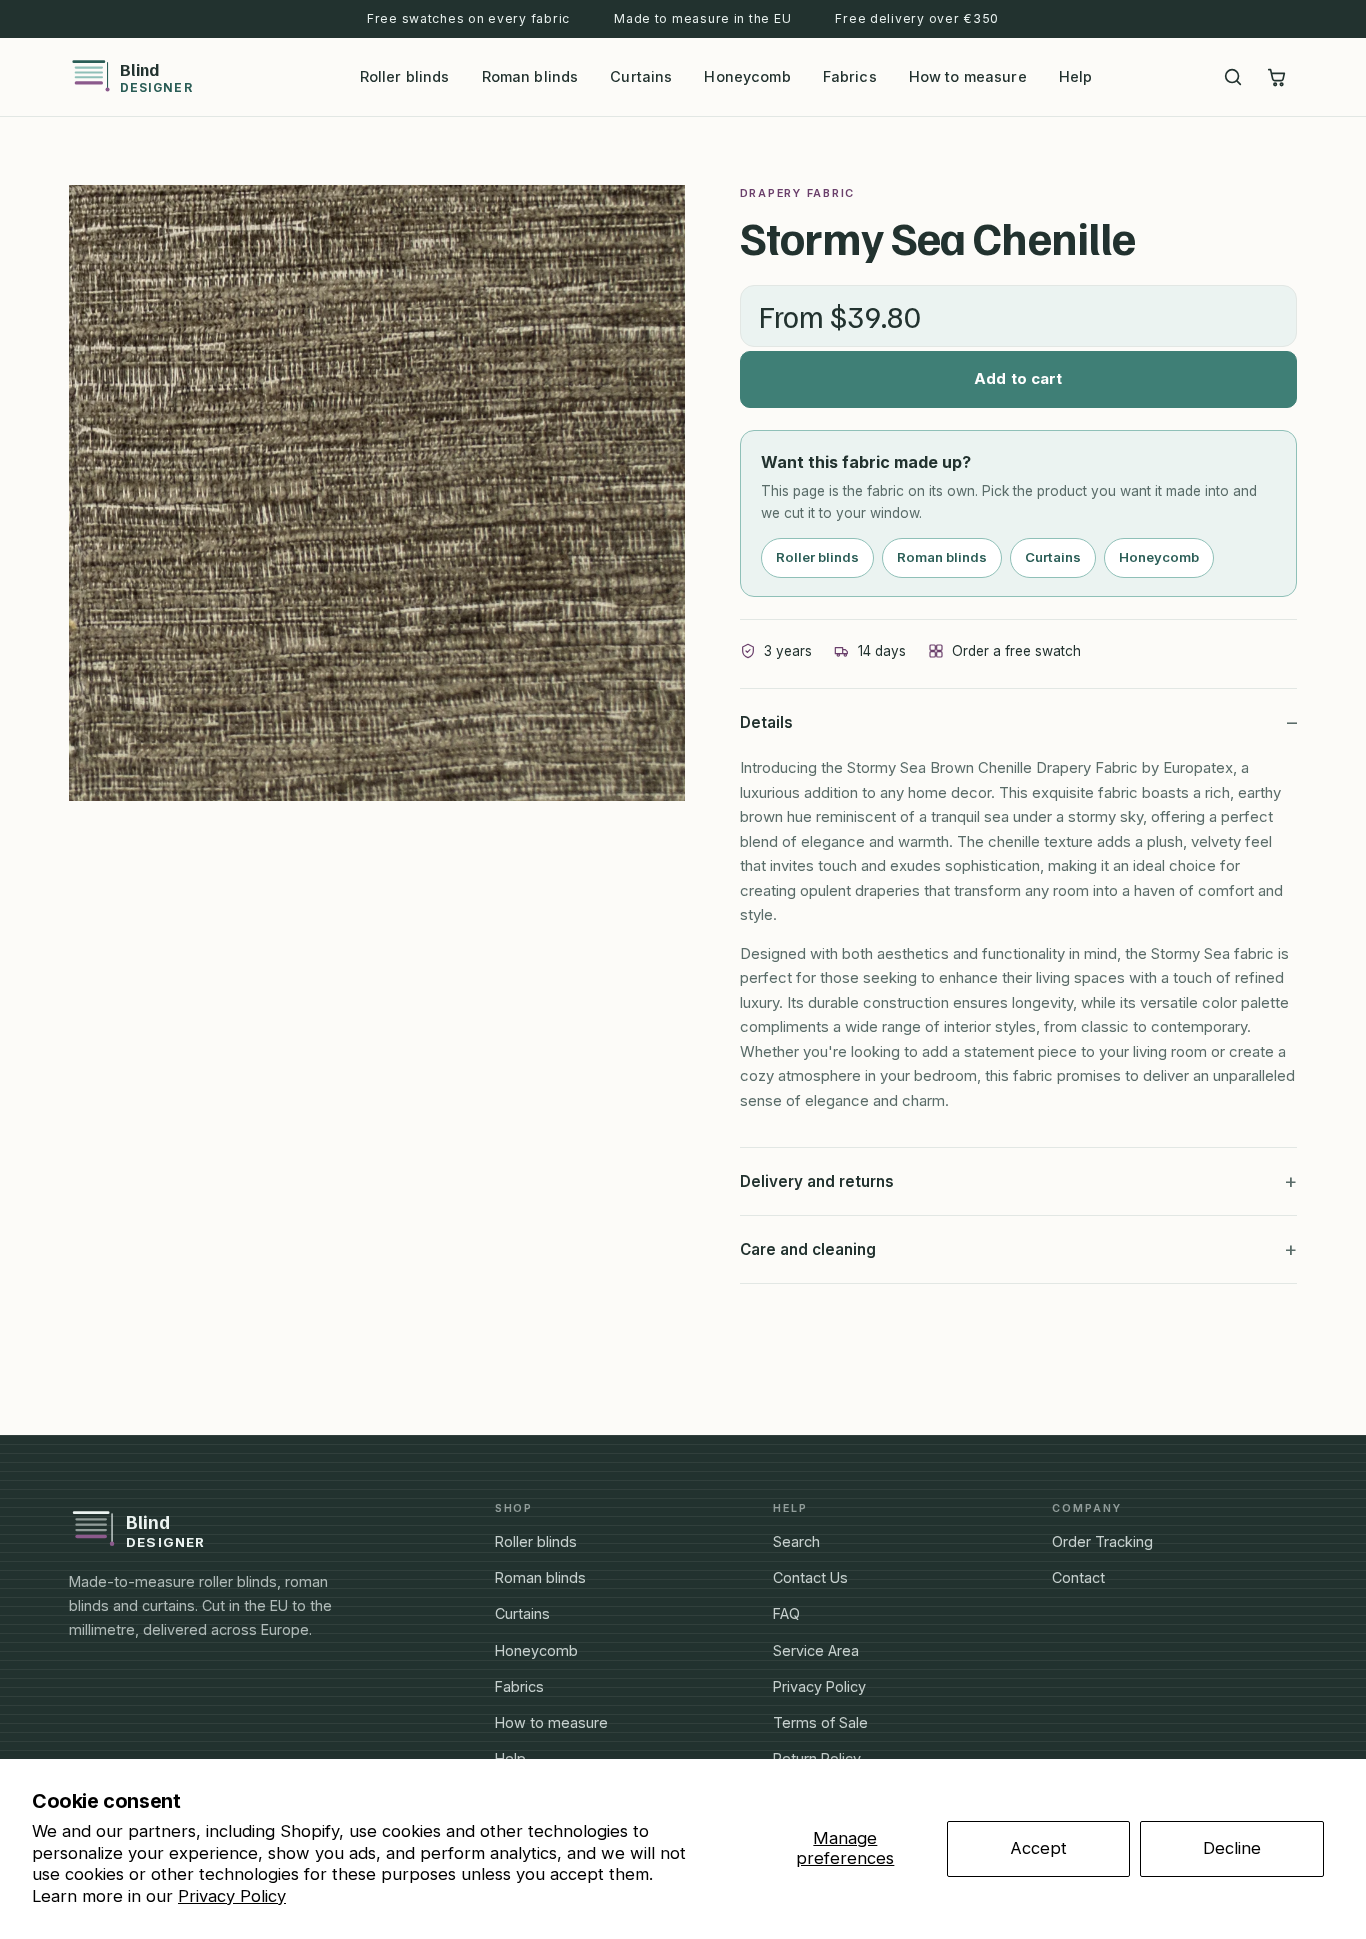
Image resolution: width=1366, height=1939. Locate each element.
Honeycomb (747, 76)
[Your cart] (1277, 77)
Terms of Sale (820, 1722)
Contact (1078, 1577)
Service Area (816, 1650)
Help (1076, 76)
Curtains (641, 76)
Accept (1038, 1848)
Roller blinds (405, 76)
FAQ (786, 1613)
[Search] (1233, 77)
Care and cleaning (808, 1249)
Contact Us (810, 1577)
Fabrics (850, 76)
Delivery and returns (817, 1181)
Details (766, 722)
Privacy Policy (232, 1896)
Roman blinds (530, 76)
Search (796, 1541)
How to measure (968, 76)
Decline (1232, 1848)
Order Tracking (1102, 1541)
